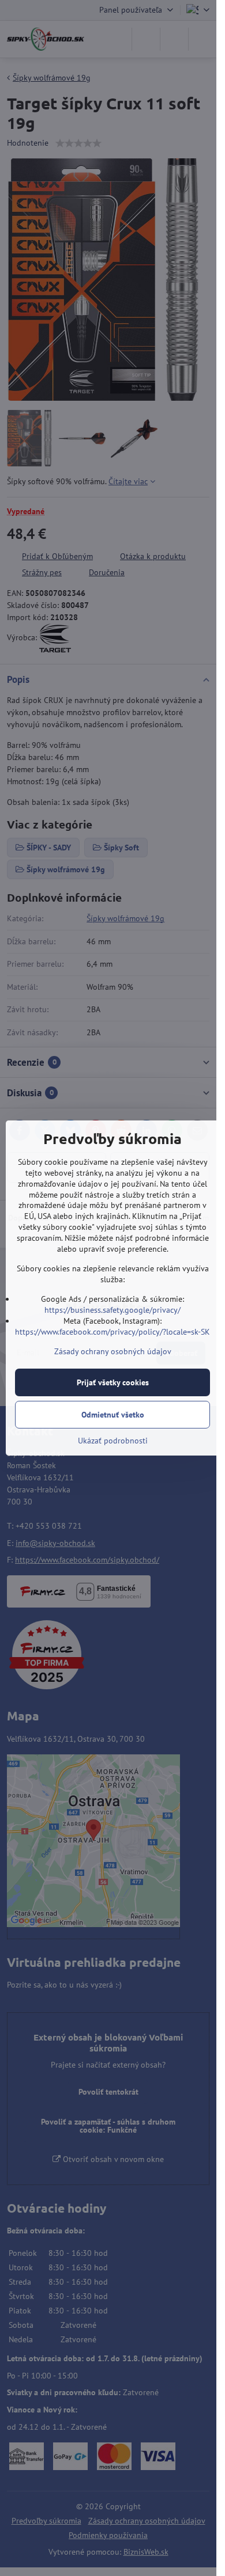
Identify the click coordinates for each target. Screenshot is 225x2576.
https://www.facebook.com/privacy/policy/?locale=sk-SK (112, 1332)
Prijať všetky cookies (113, 1382)
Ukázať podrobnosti (113, 1441)
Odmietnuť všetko (113, 1415)
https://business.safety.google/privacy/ (112, 1310)
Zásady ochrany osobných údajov (113, 1351)
